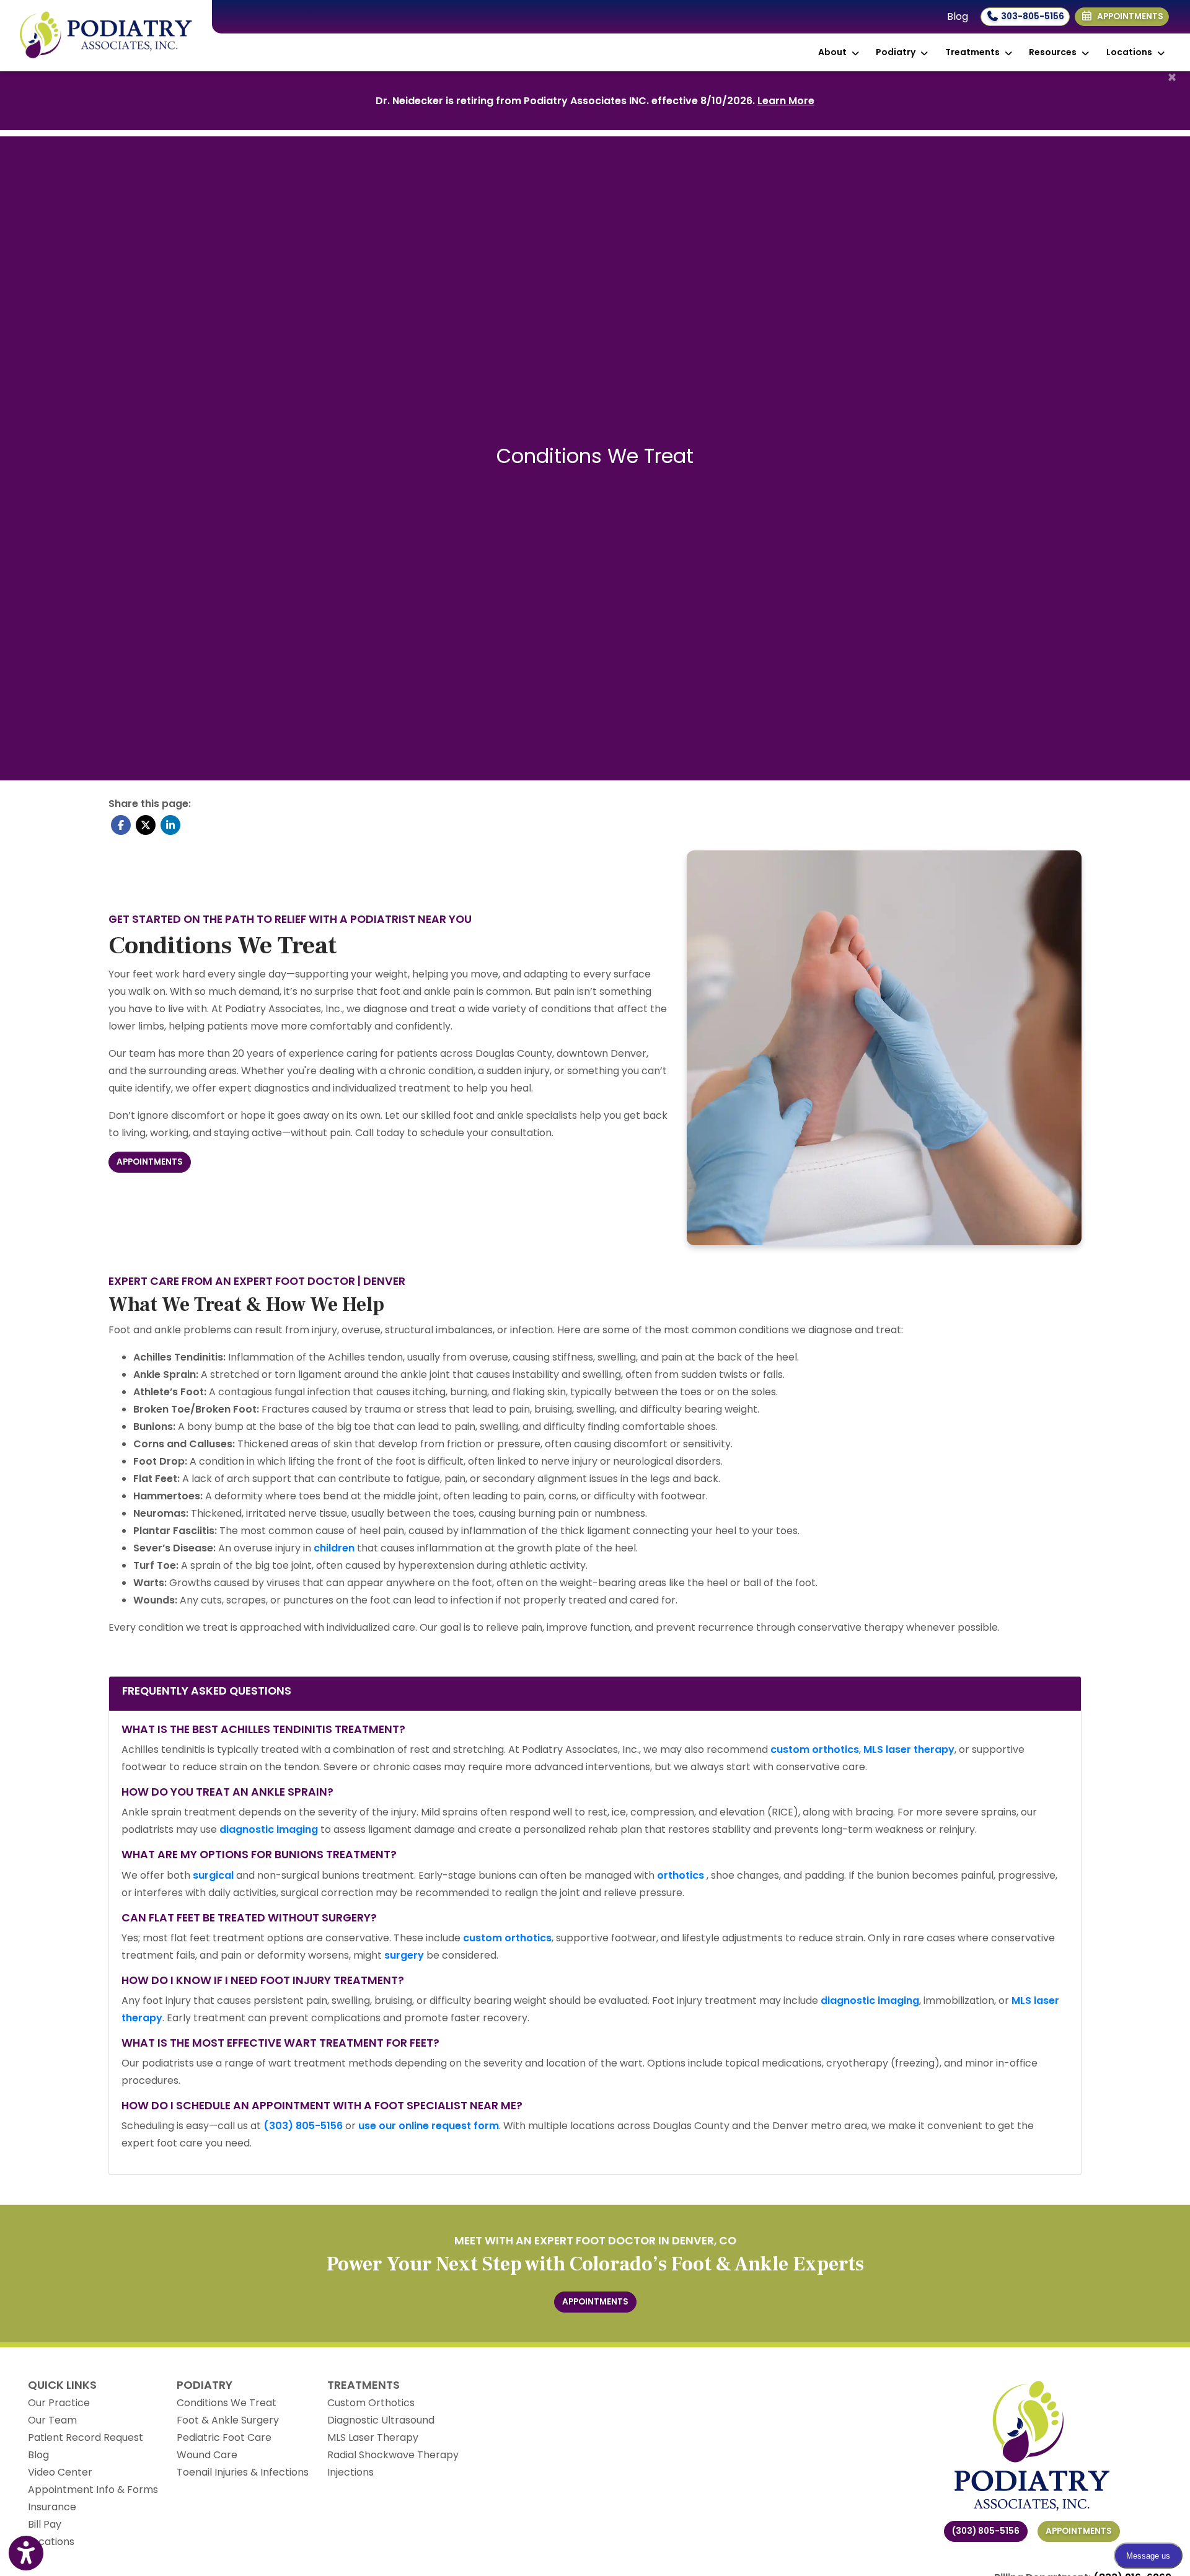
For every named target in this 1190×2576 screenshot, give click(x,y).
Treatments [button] (974, 52)
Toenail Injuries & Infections (243, 2472)
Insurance (52, 2507)
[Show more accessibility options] (26, 2553)
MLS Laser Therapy (373, 2437)
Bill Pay (45, 2524)
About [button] (834, 52)
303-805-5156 (1032, 16)
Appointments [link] (1128, 16)
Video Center (60, 2472)
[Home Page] (106, 35)
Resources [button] (1055, 52)
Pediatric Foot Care (224, 2437)
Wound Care (207, 2455)
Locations (51, 2542)
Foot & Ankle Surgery (228, 2420)
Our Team (52, 2420)
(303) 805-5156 (986, 2531)
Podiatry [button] (897, 52)
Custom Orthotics (371, 2403)
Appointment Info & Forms (93, 2490)
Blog (958, 16)
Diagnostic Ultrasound (381, 2420)
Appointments (1079, 2531)
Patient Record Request (86, 2437)
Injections (350, 2472)
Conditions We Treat (227, 2403)
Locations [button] (1131, 52)
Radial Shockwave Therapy (393, 2455)
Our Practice (59, 2403)
